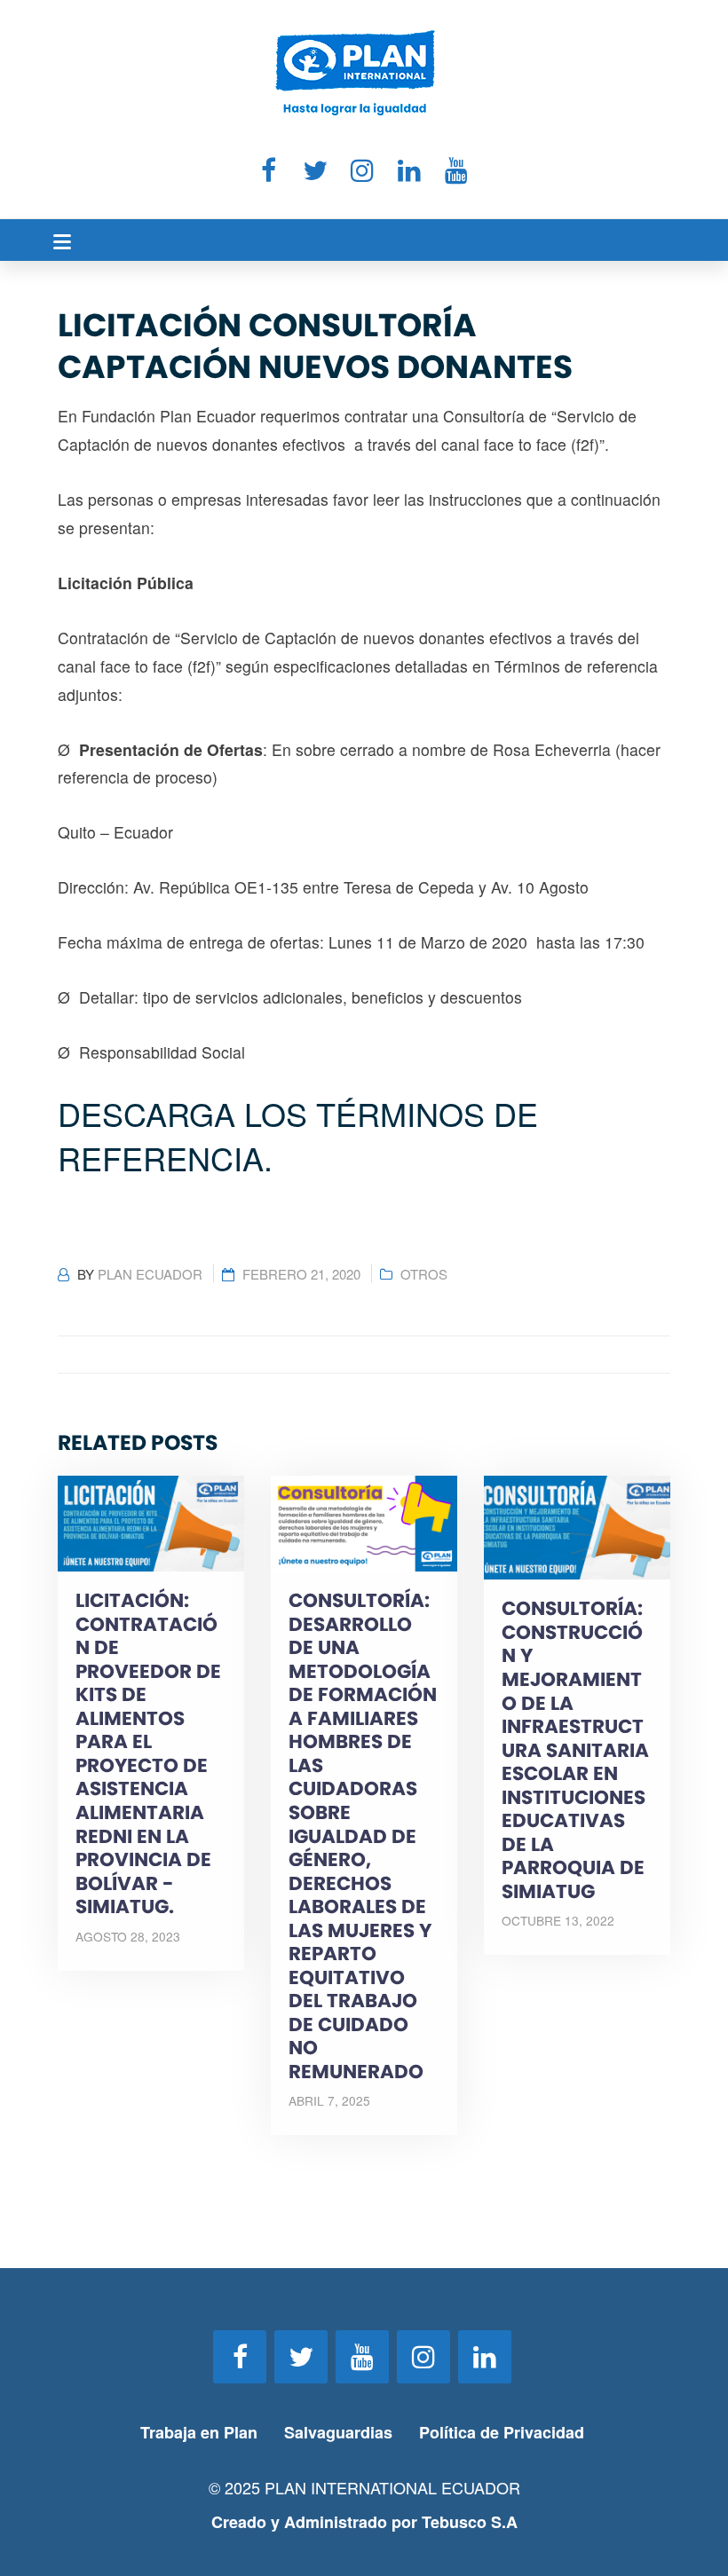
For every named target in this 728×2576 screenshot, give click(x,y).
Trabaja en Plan (199, 2432)
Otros (424, 1274)
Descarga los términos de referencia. (298, 1135)
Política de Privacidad (504, 2432)
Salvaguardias (338, 2432)
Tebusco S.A (470, 2522)
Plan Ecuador (150, 1274)
